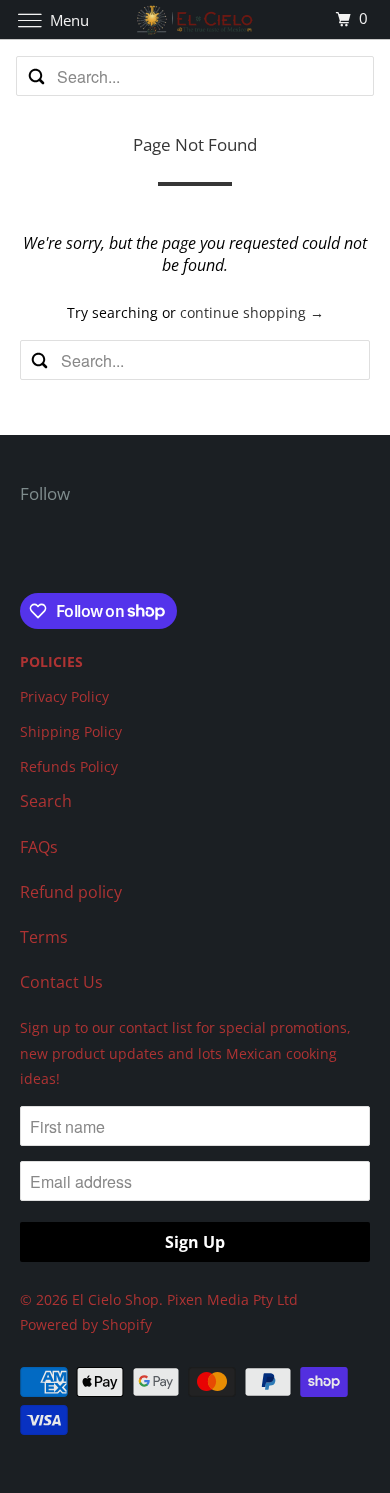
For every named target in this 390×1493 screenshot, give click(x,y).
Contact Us (61, 982)
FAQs (39, 847)
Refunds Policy (69, 766)
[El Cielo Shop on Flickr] (24, 552)
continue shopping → (252, 312)
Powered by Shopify (86, 1324)
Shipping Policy (71, 731)
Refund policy (71, 892)
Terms (44, 937)
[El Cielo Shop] (195, 19)
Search (46, 801)
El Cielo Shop (115, 1299)
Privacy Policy (64, 696)
